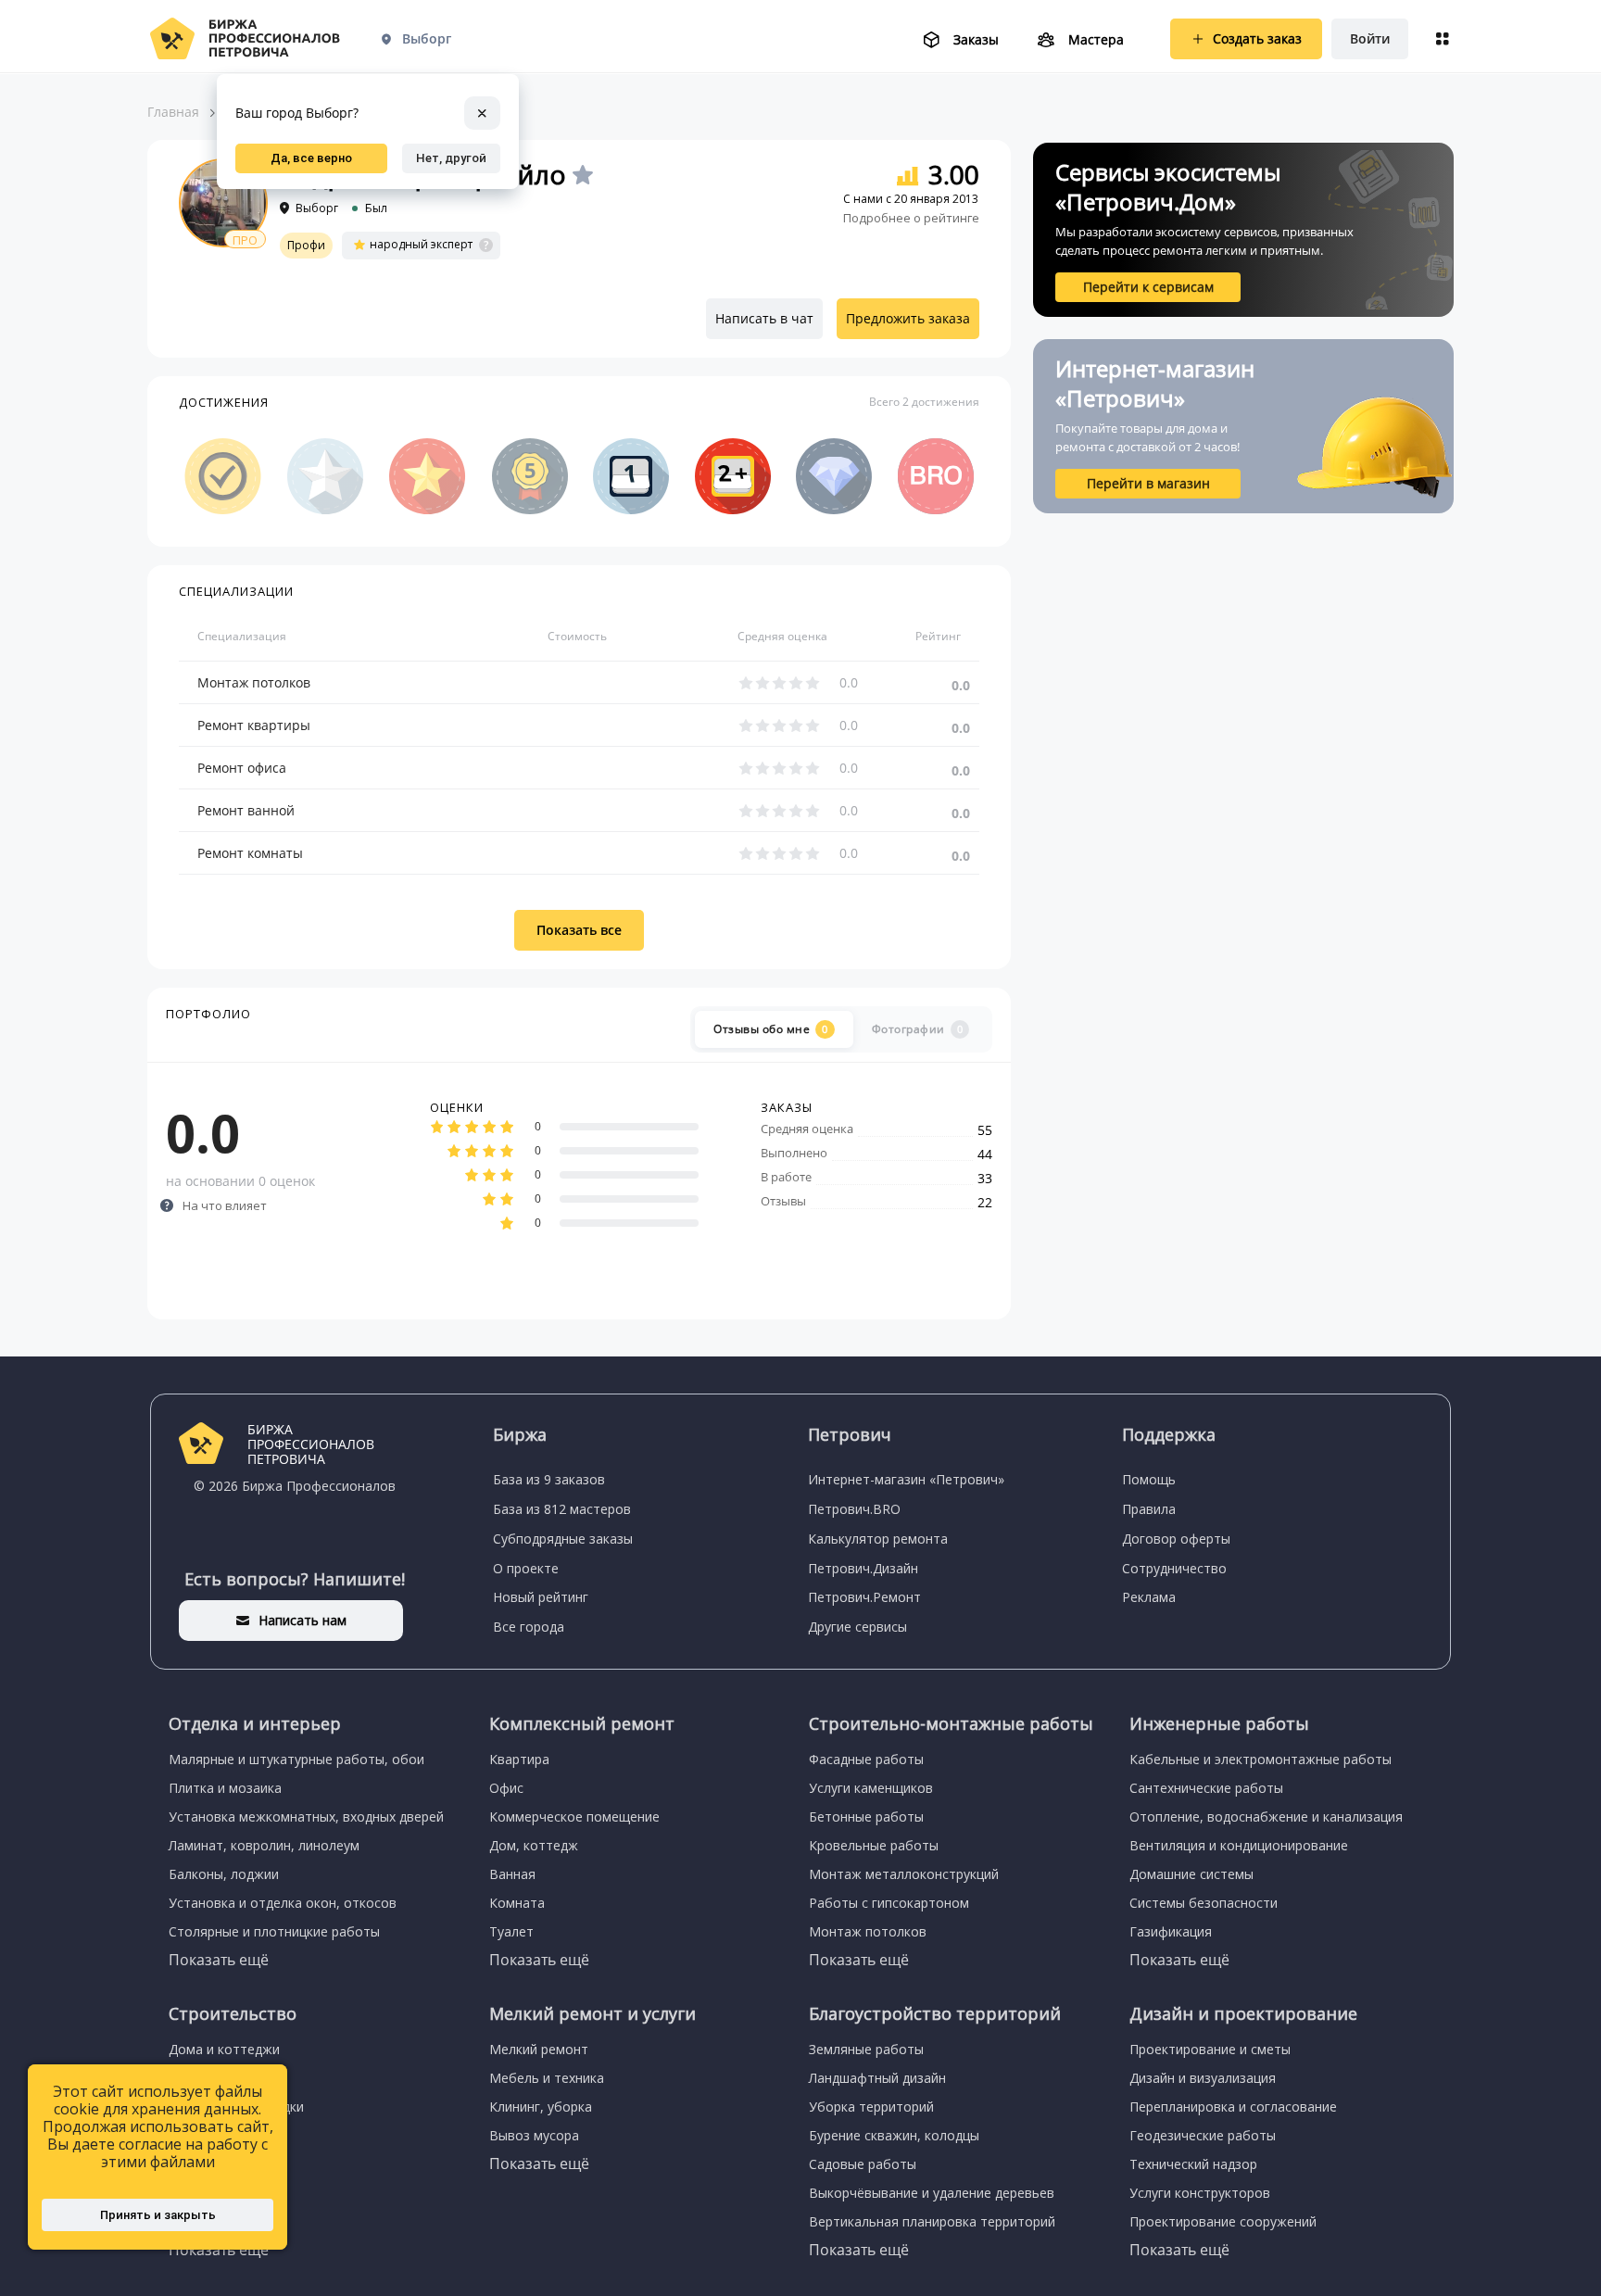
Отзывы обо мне (771, 1029)
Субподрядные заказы (563, 1539)
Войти (1370, 38)
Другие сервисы (857, 1627)
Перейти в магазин (1148, 483)
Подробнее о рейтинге (911, 218)
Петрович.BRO (854, 1509)
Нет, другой (451, 158)
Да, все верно (311, 158)
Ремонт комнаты (250, 853)
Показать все (579, 930)
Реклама (1149, 1597)
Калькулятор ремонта (878, 1539)
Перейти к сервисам (1148, 287)
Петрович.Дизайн (863, 1568)
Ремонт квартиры (254, 725)
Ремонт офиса (242, 768)
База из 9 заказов (549, 1479)
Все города (529, 1627)
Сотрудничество (1174, 1568)
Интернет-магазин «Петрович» (906, 1479)
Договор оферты (1176, 1539)
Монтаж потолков (254, 682)
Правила (1149, 1509)
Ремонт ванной (246, 810)
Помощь (1149, 1479)
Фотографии (918, 1029)
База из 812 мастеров (562, 1509)
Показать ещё (219, 1960)
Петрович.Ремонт (864, 1597)
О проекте (526, 1568)
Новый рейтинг (541, 1597)
